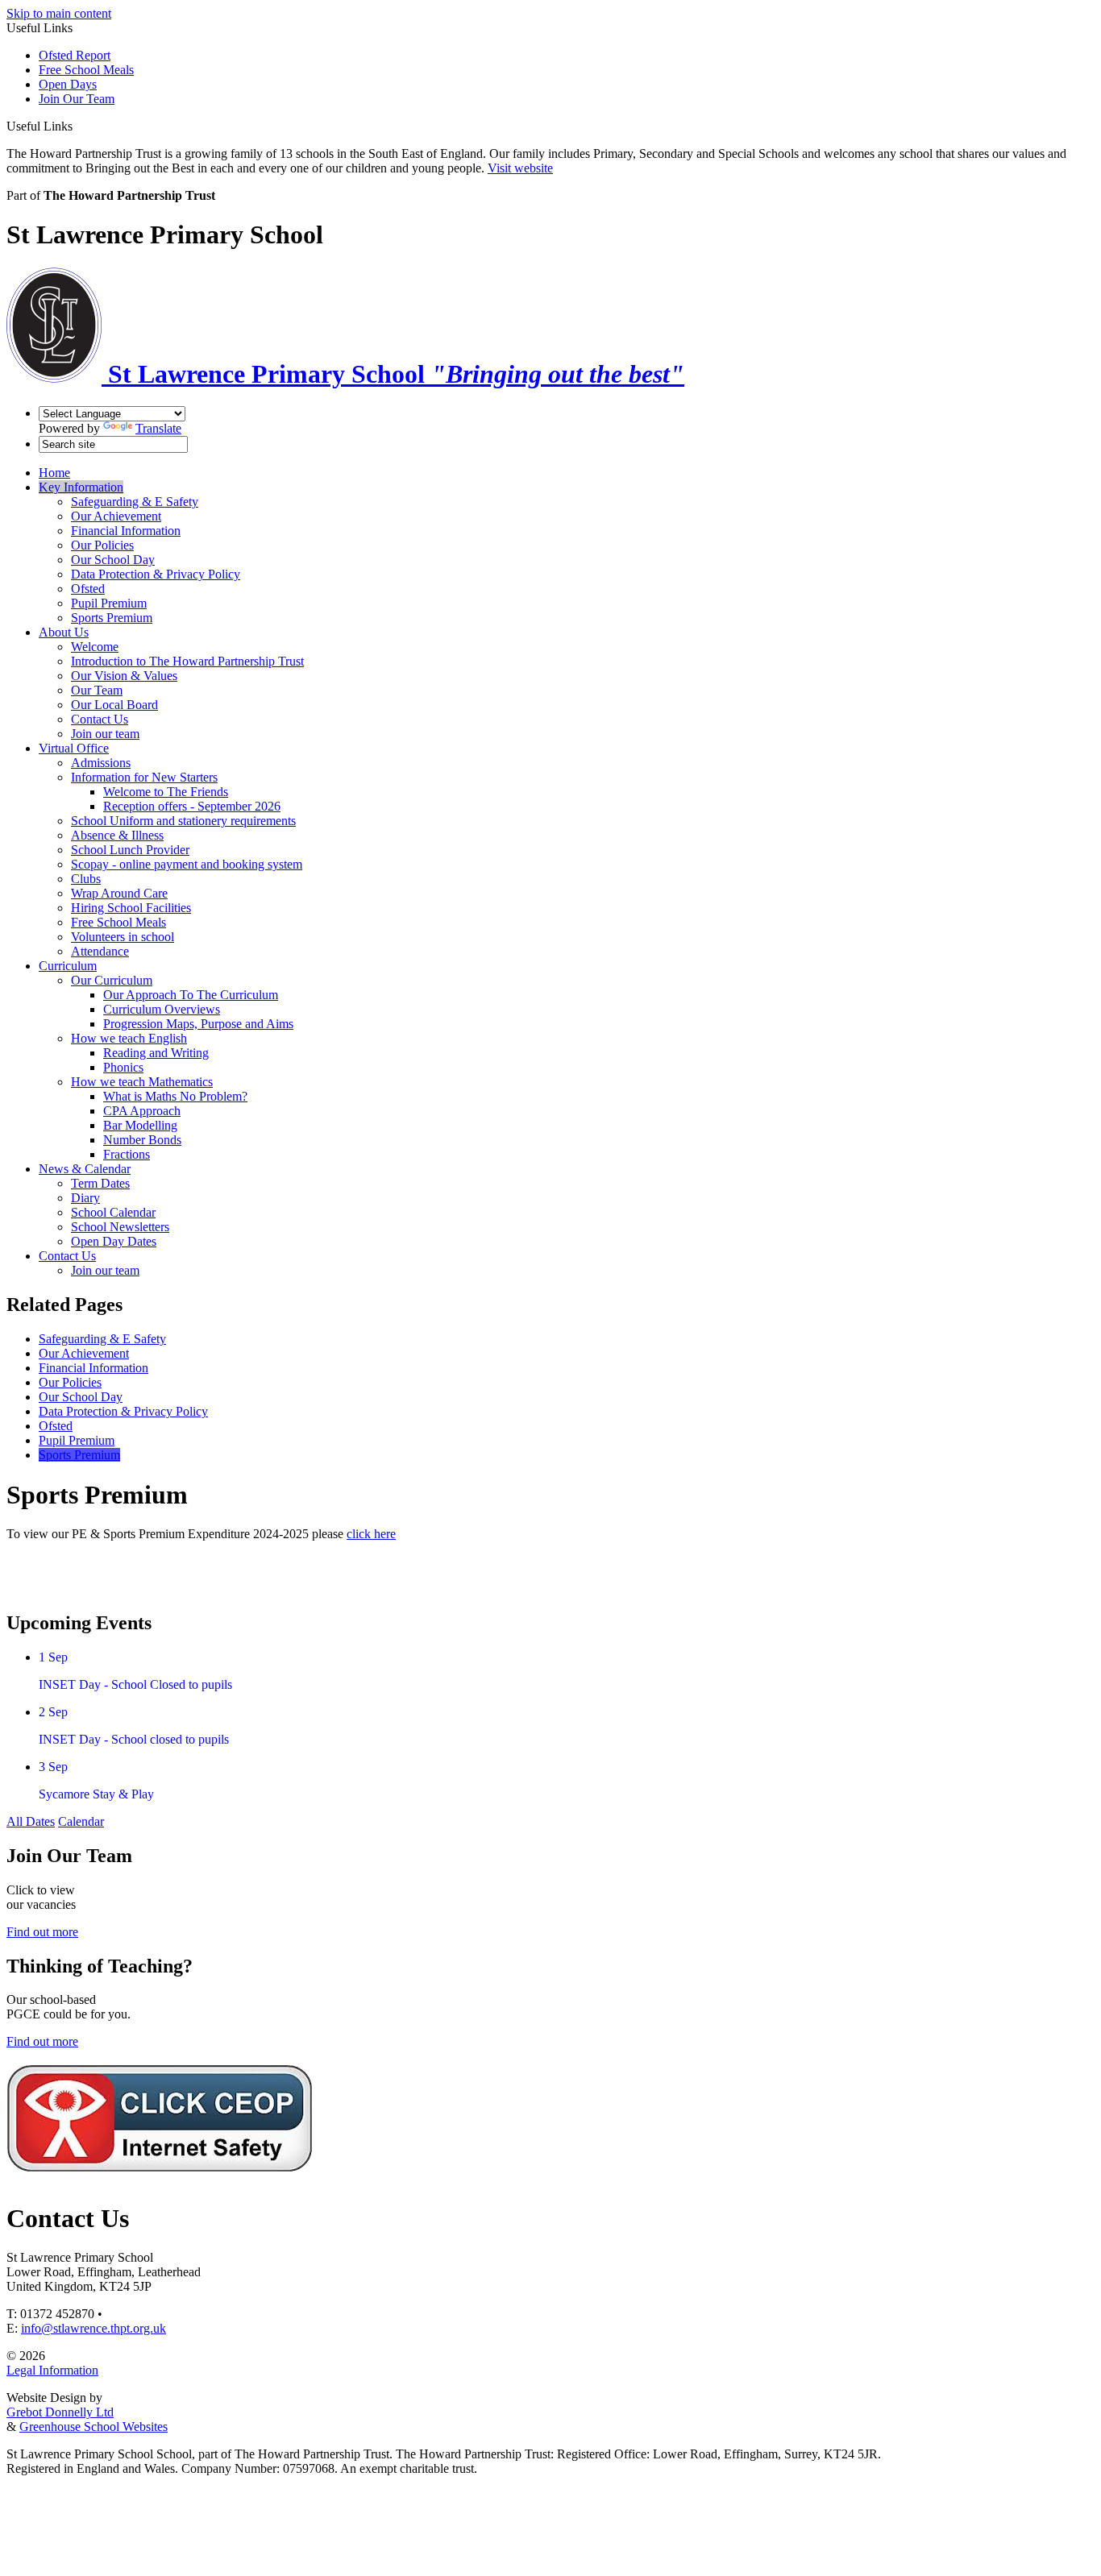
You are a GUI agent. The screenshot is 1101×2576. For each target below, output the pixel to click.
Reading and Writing (156, 1053)
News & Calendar (85, 1169)
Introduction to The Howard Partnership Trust (187, 661)
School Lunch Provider (130, 850)
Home (54, 473)
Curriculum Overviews (162, 1009)
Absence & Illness (117, 835)
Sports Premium (112, 618)
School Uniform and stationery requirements (183, 821)
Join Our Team (77, 99)
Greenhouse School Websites (93, 2427)
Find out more (42, 1932)
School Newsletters (120, 1227)
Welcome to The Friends (166, 792)
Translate (158, 428)
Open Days (68, 84)
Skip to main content (59, 13)
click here (371, 1534)
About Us (64, 632)
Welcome (95, 647)
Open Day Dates (114, 1241)
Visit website (520, 168)
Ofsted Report (75, 55)
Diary (85, 1198)
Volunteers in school (123, 937)
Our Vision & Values (124, 676)
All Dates (31, 1821)
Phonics (123, 1067)
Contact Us (100, 719)
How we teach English (129, 1038)
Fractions (127, 1154)
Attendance (100, 951)
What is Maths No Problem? (175, 1096)
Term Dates (100, 1183)
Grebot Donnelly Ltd (60, 2412)
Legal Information (52, 2370)
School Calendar (113, 1212)
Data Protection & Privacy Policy (156, 574)
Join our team (105, 734)
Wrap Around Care (119, 893)
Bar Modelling (140, 1125)
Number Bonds (142, 1140)
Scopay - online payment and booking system (187, 864)
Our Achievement (116, 516)
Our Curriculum (112, 980)
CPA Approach (142, 1111)
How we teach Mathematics (142, 1082)
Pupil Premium (109, 603)
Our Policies (102, 545)
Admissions (101, 763)
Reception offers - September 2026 (192, 806)
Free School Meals (86, 70)
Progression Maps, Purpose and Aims (198, 1024)
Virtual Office (74, 748)
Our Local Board (114, 705)
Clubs (86, 879)
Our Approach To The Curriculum (191, 995)
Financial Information (126, 531)
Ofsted (88, 589)
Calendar (81, 1821)
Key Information (81, 487)
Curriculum (68, 966)
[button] (79, 126)
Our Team (97, 690)
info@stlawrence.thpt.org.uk (93, 2328)
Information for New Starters (144, 777)
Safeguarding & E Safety (135, 502)
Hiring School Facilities (131, 908)
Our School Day (113, 560)
